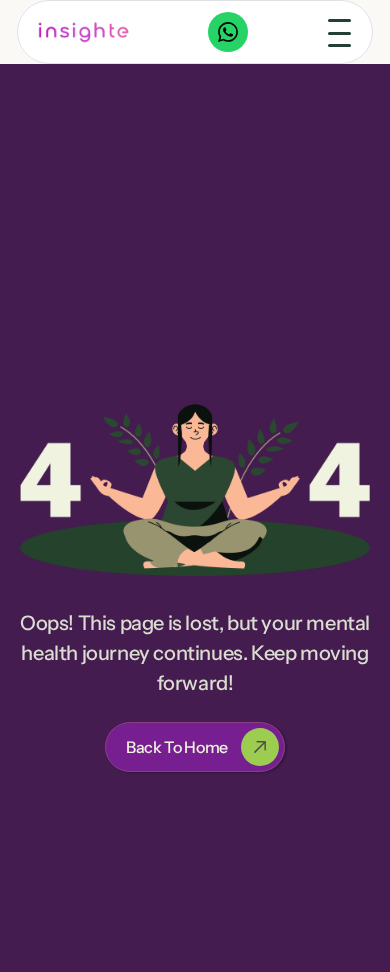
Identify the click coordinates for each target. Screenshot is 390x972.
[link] (84, 32)
